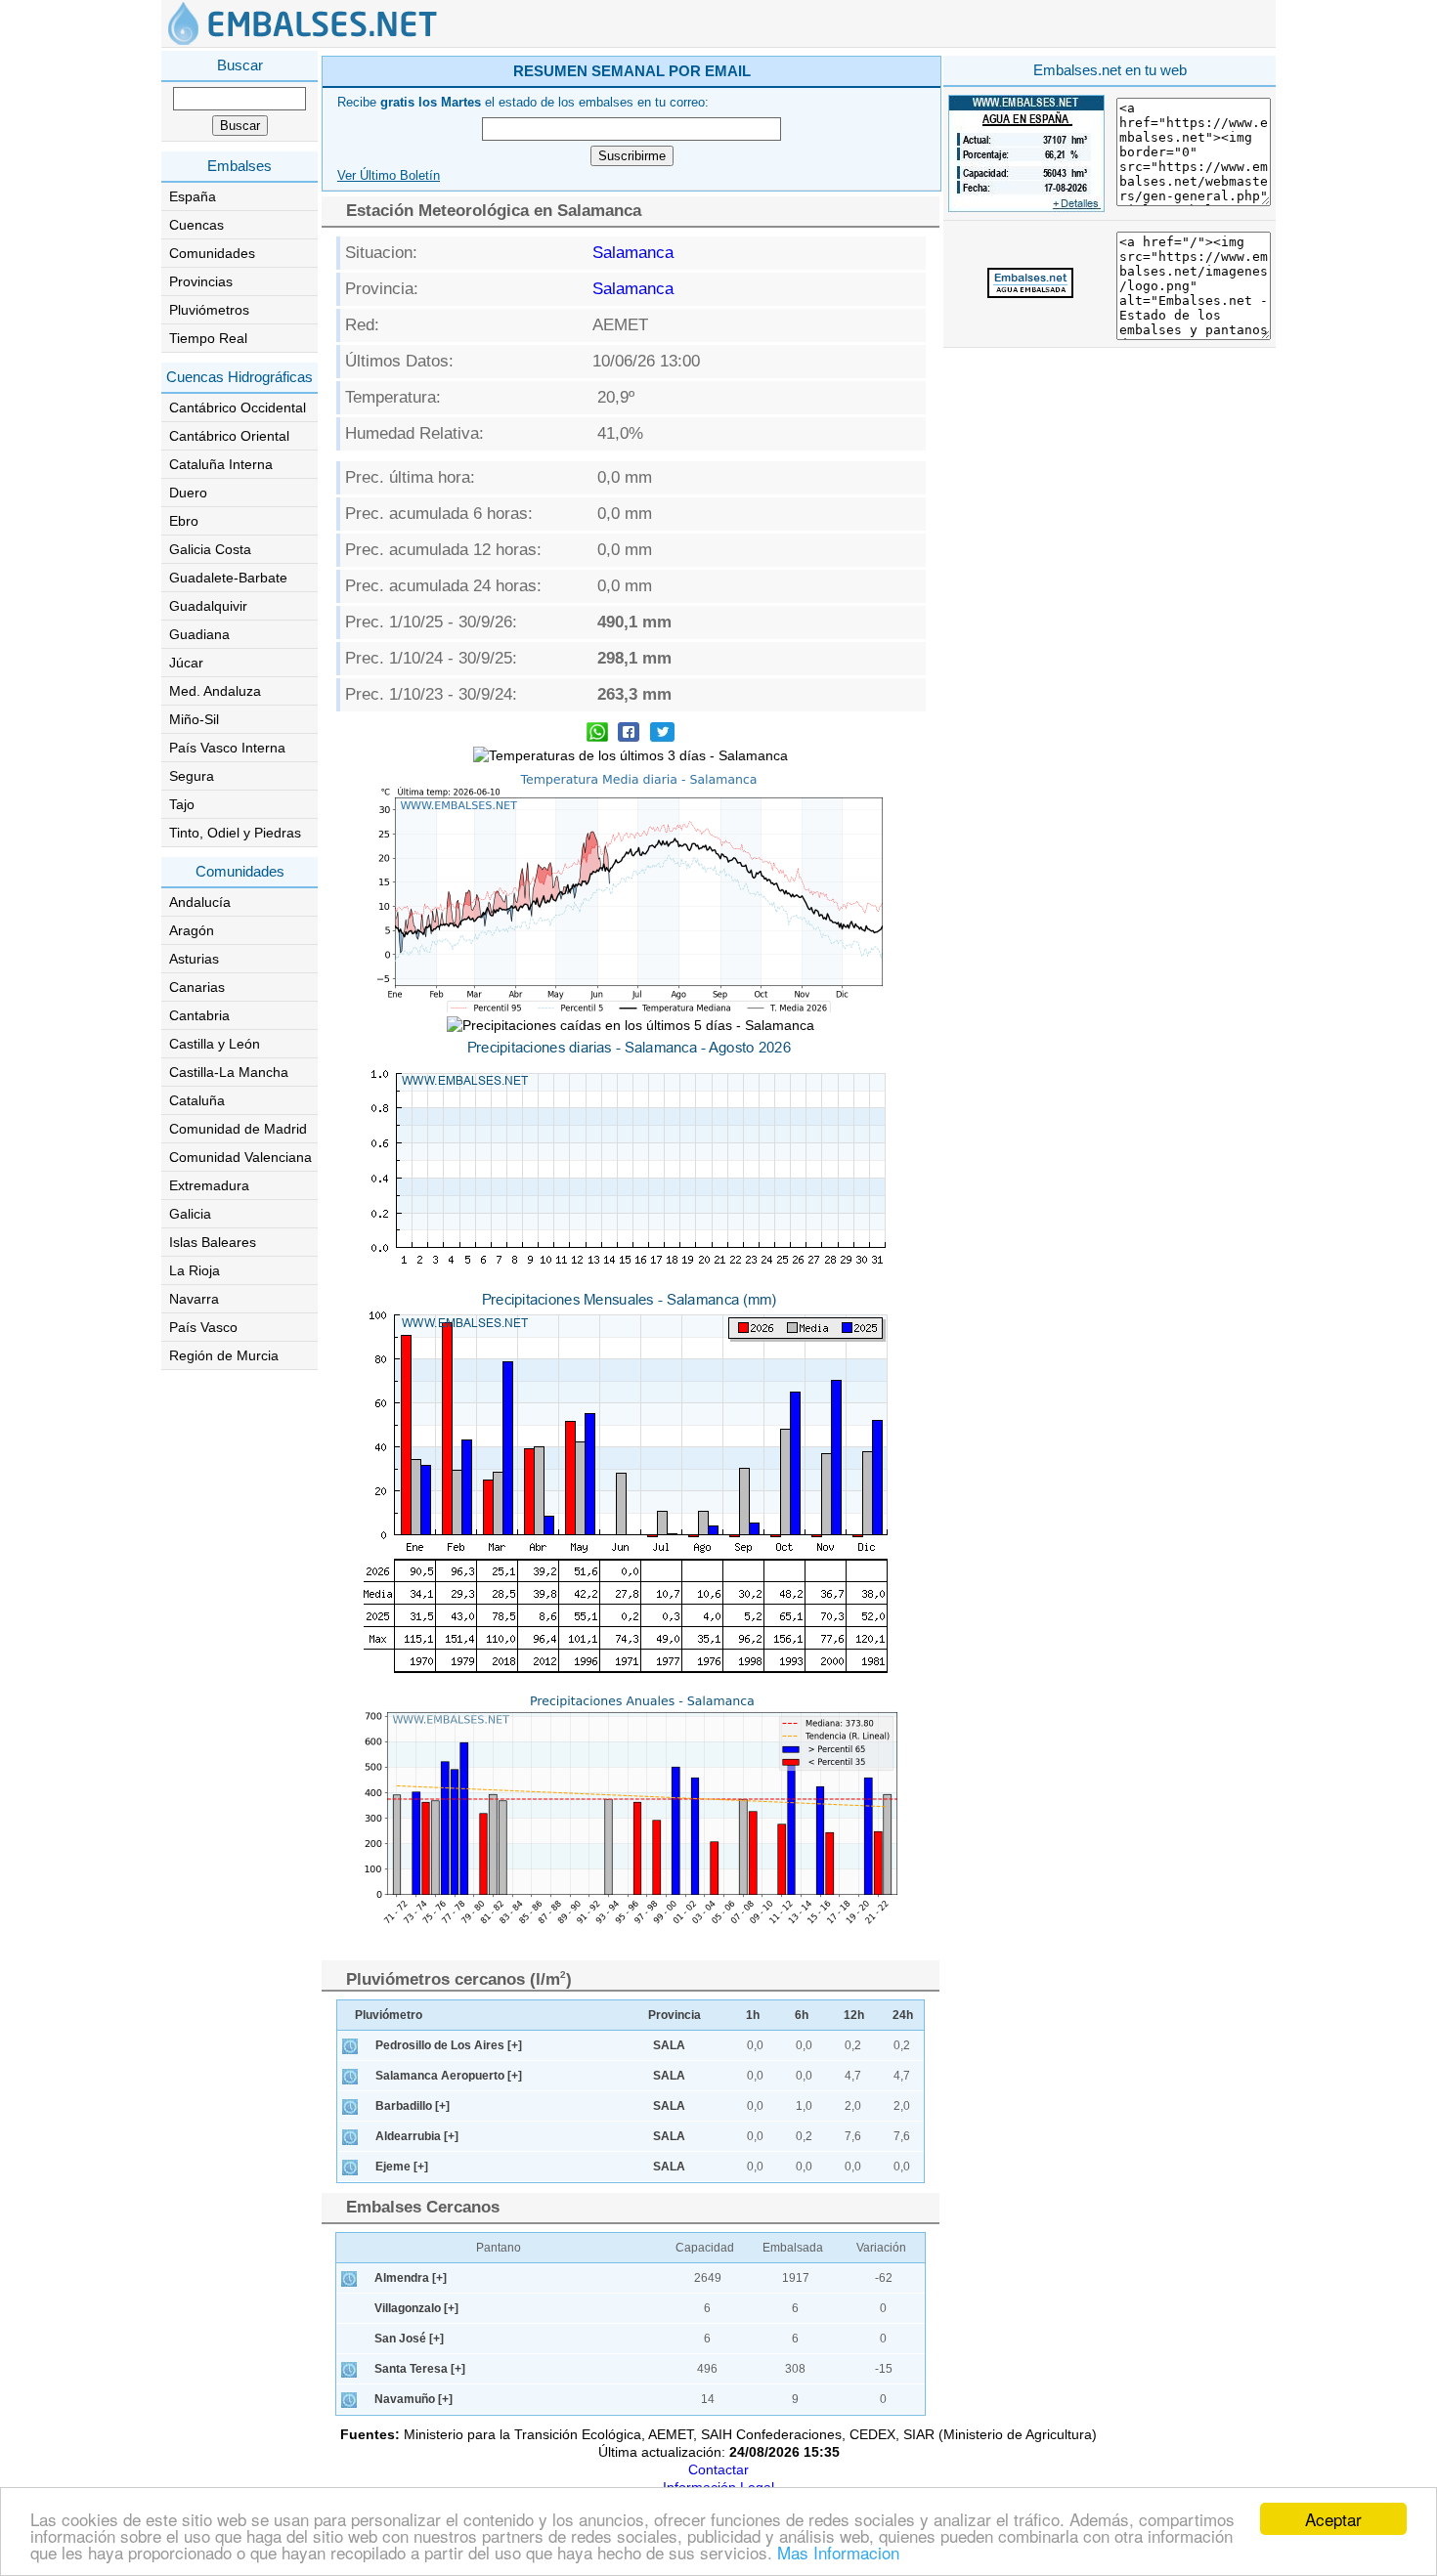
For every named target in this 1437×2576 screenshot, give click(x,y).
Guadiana (199, 634)
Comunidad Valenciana (240, 1157)
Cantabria (199, 1015)
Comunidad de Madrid (238, 1129)
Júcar (186, 663)
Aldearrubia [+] (417, 2136)
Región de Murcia (224, 1355)
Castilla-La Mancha (229, 1072)
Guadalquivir (208, 606)
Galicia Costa (210, 549)
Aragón (192, 930)
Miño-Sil (194, 719)
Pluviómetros (209, 310)
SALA (669, 2045)
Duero (188, 493)
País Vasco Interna (227, 748)
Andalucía (200, 902)
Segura (192, 776)
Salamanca (633, 253)
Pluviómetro (389, 2015)
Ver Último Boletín (389, 176)
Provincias (201, 281)
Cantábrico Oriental (229, 436)
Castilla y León (215, 1044)
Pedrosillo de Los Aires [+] (449, 2045)
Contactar (718, 2469)
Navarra (194, 1299)
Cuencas (196, 225)
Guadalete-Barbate (228, 578)
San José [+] (409, 2339)
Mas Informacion (838, 2552)
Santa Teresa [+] (420, 2369)
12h (854, 2015)
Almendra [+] (411, 2278)
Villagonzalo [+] (416, 2308)
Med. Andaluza (215, 691)
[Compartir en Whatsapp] (597, 734)
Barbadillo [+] (413, 2106)
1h (753, 2015)
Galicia (190, 1214)
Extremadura (209, 1185)
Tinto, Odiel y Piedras (235, 833)
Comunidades (212, 253)
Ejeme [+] (402, 2167)
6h (802, 2015)
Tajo (182, 804)
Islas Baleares (213, 1242)
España (193, 196)
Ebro (184, 521)
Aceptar (1333, 2519)
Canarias (197, 987)
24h (903, 2015)
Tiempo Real (208, 338)
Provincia (675, 2015)
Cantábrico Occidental (238, 408)
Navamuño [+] (414, 2399)
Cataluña (197, 1100)
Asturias (194, 959)
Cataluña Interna (221, 464)
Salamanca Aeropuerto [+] (449, 2076)
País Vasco (203, 1327)
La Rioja (195, 1270)
